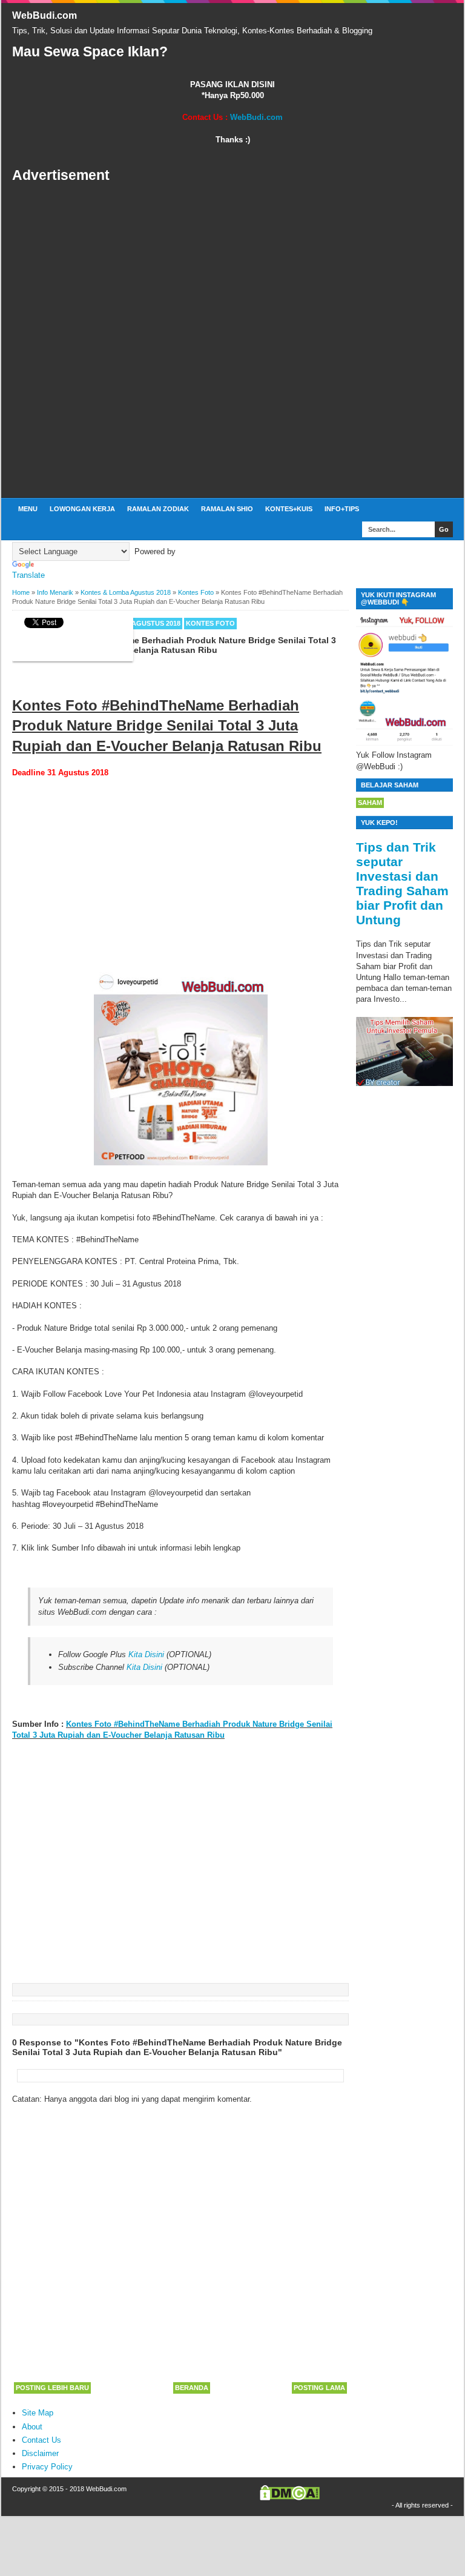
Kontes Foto (210, 623)
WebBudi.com (45, 15)
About (32, 2427)
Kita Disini (146, 1654)
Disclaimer (40, 2453)
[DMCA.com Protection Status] (290, 2498)
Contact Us (41, 2440)
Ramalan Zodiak (158, 509)
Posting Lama (319, 2388)
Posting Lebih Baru (52, 2388)
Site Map (38, 2413)
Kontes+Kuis (289, 509)
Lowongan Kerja (82, 509)
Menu (28, 509)
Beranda (192, 2388)
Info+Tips (342, 509)
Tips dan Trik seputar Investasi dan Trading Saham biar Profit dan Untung (402, 883)
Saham (370, 803)
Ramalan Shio (227, 509)
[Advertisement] (232, 341)
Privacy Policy (47, 2467)
